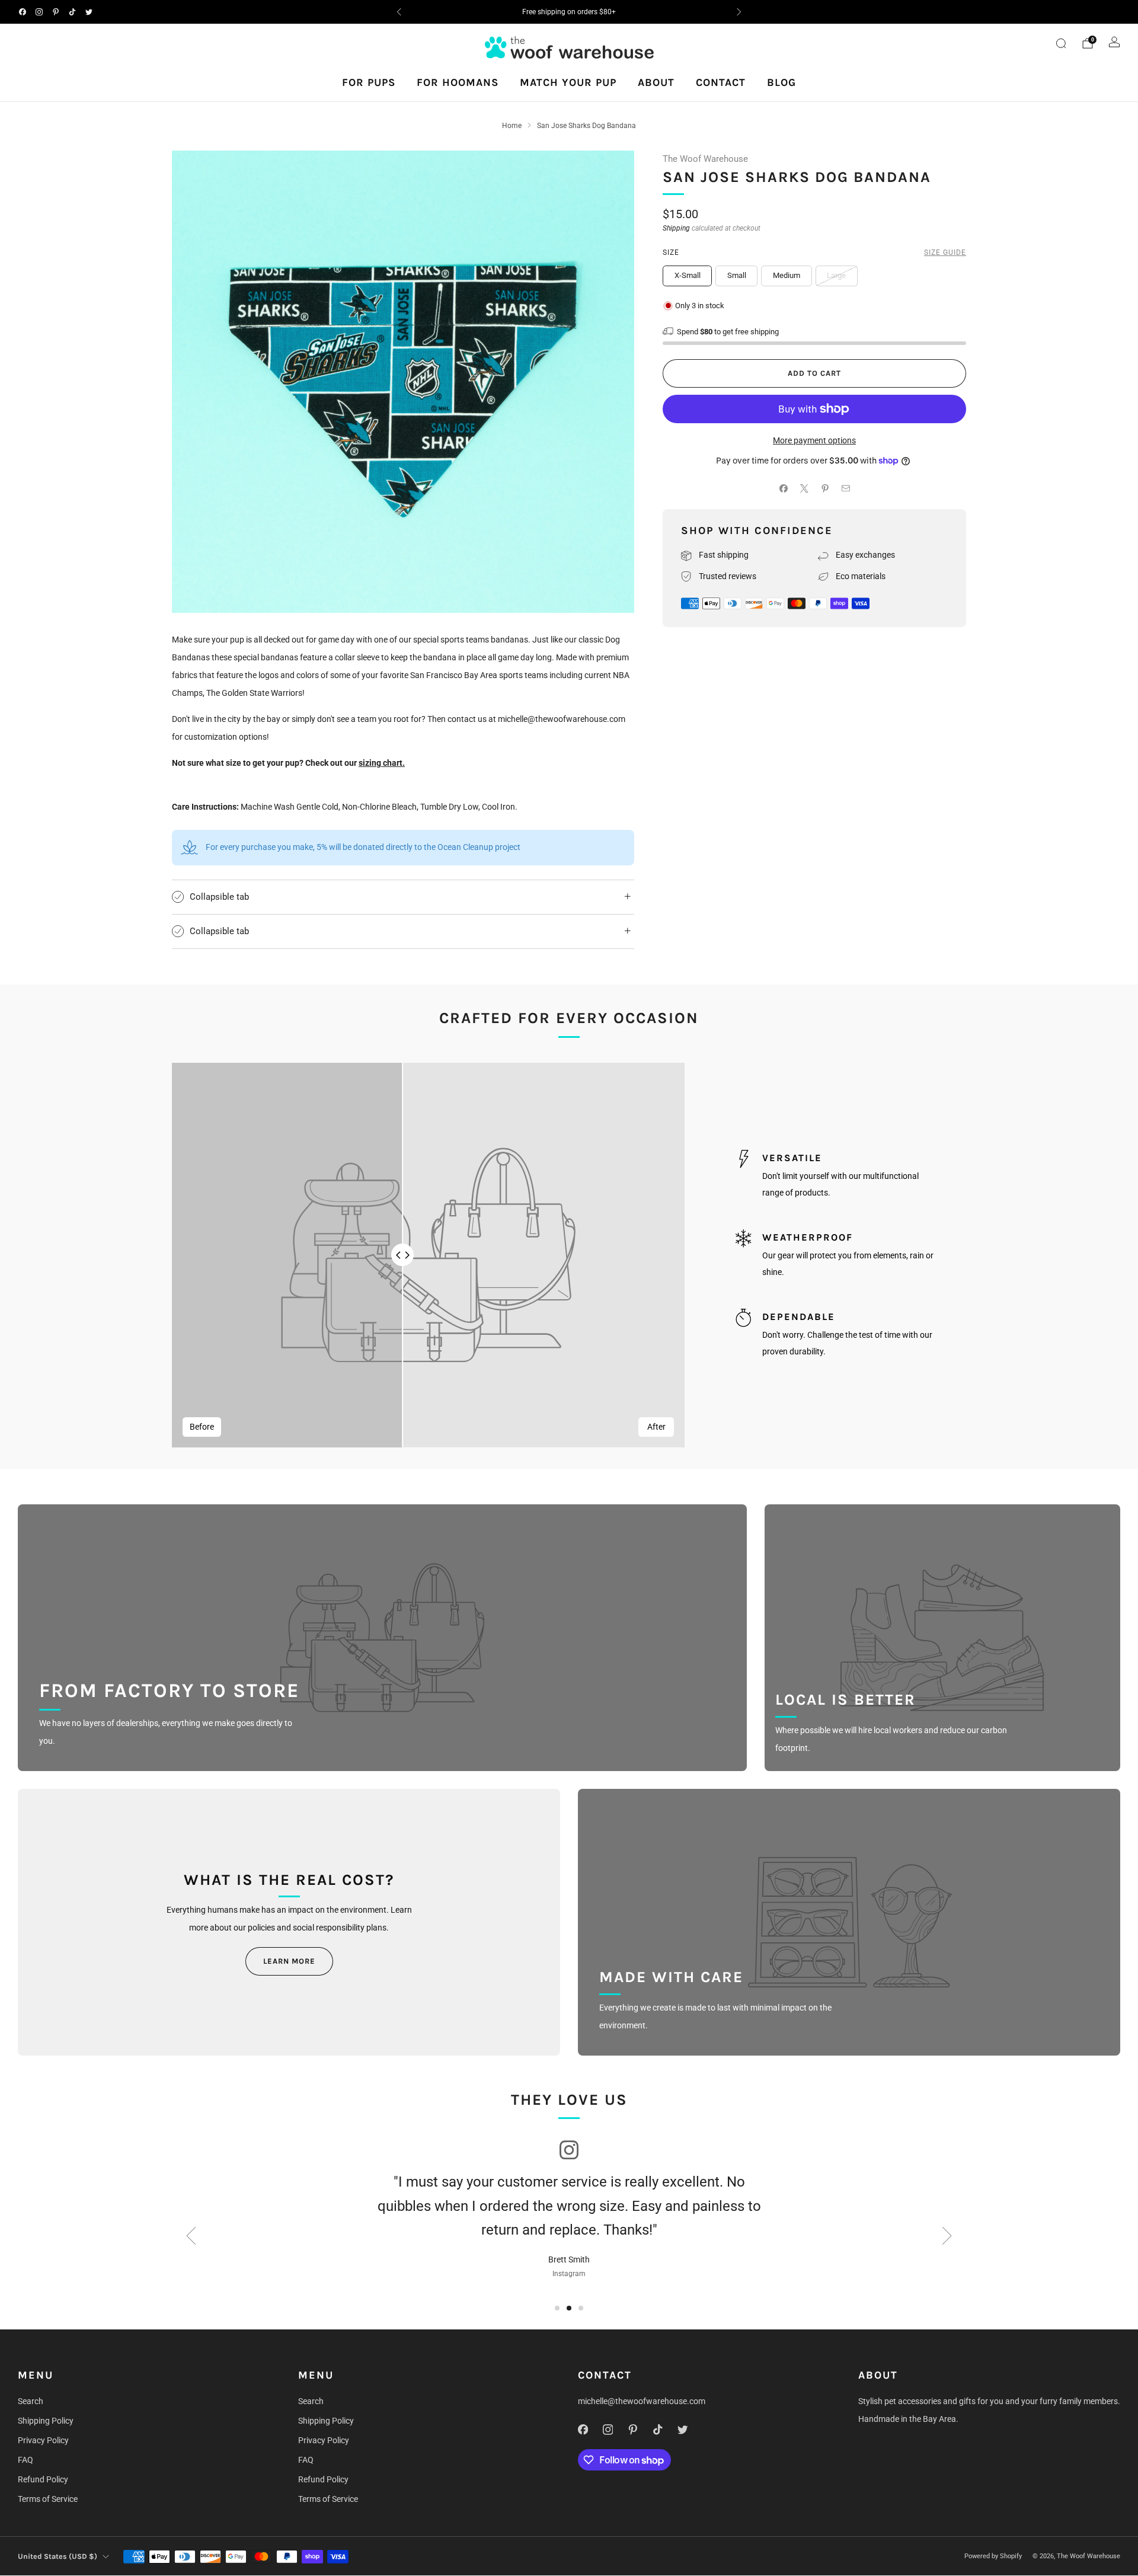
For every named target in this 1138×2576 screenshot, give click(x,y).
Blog (781, 82)
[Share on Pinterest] (825, 489)
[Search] (1061, 43)
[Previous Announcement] (399, 12)
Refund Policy (43, 2479)
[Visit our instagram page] (39, 12)
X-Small (688, 275)
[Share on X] (804, 489)
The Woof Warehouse (705, 159)
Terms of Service (48, 2499)
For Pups (369, 82)
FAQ (25, 2460)
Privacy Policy (43, 2440)
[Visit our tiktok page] (72, 12)
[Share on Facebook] (783, 489)
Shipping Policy (46, 2421)
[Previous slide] (191, 2236)
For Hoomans (458, 82)
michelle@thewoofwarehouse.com (642, 2401)
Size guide (945, 253)
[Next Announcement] (739, 12)
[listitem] (569, 12)
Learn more (289, 1961)
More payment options (814, 440)
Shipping (676, 228)
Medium (787, 275)
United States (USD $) (57, 2556)
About (656, 82)
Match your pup (568, 82)
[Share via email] (845, 489)
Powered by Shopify (993, 2556)
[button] (557, 2308)
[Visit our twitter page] (89, 12)
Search (31, 2401)
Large (836, 275)
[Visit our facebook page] (23, 12)
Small (737, 275)
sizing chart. (382, 763)
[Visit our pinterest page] (56, 12)
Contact (721, 82)
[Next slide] (947, 2236)
